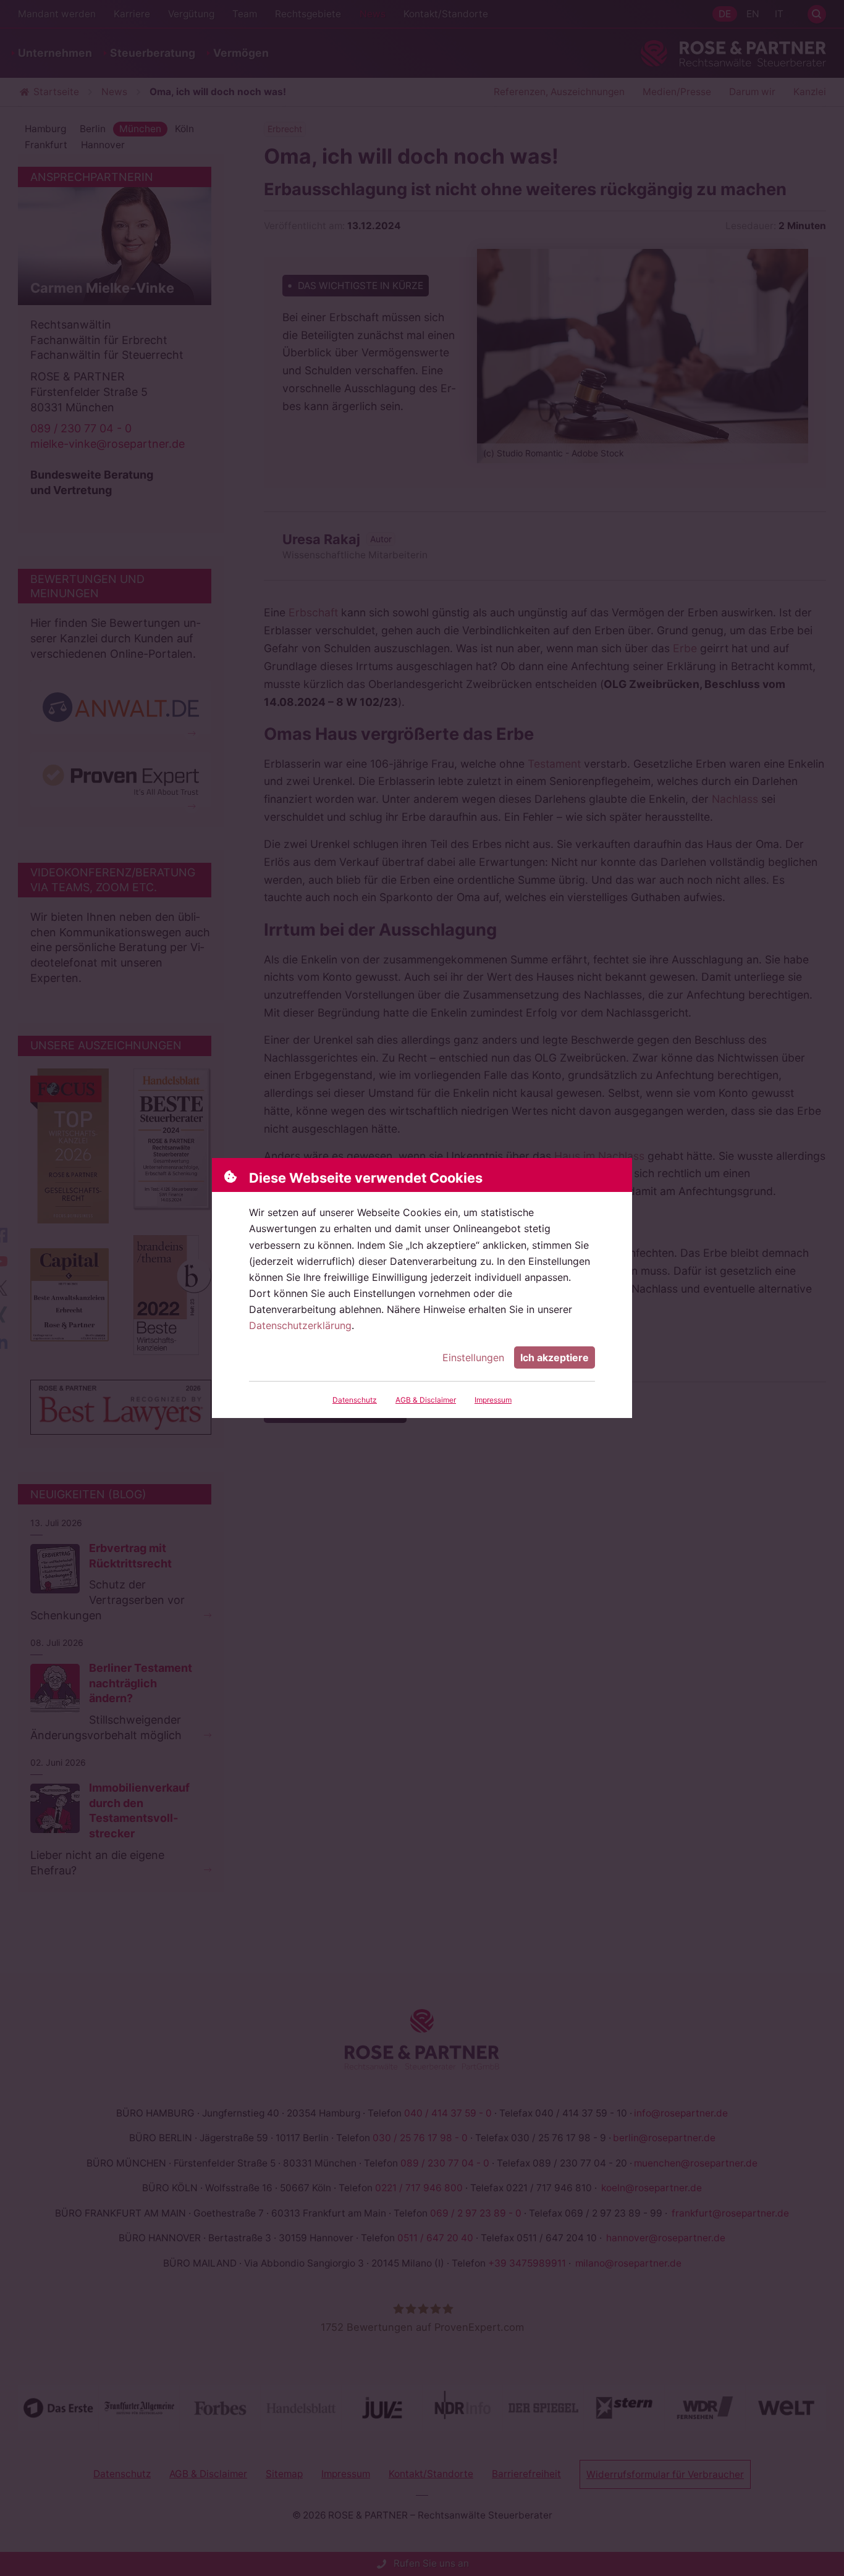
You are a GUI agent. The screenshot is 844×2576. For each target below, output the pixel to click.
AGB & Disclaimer (426, 1400)
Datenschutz (355, 1400)
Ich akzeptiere (555, 1357)
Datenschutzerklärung (300, 1325)
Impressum (493, 1400)
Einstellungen (473, 1357)
